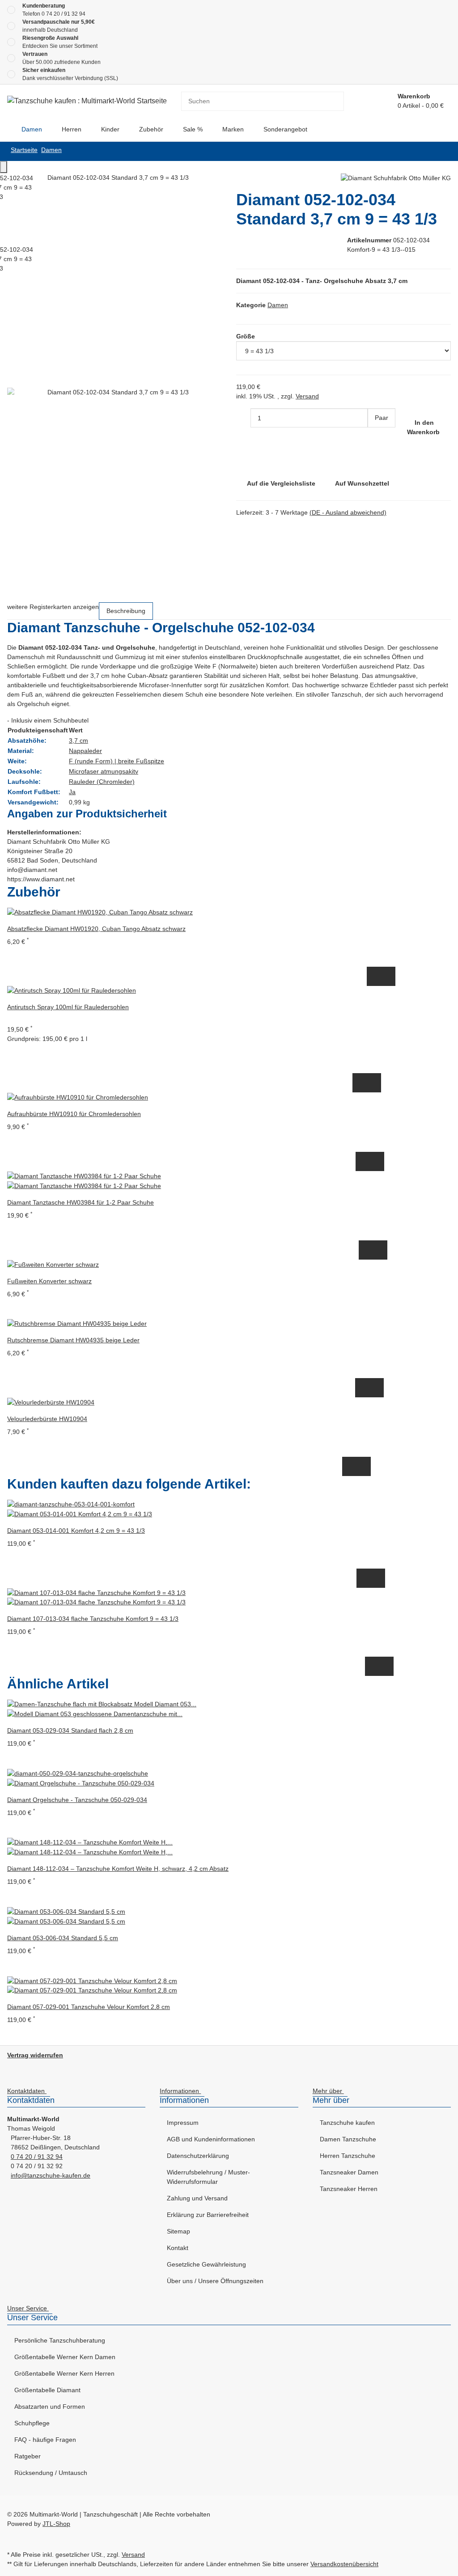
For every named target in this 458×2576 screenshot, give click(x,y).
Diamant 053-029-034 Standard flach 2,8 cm (70, 1730)
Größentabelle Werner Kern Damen (65, 2357)
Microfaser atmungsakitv (104, 771)
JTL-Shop (56, 2524)
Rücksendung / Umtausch (51, 2473)
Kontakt (178, 2248)
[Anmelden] (380, 101)
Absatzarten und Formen (50, 2407)
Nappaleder (85, 751)
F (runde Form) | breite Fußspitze (117, 761)
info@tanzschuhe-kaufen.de (51, 2175)
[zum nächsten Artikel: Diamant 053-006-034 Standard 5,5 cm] (429, 151)
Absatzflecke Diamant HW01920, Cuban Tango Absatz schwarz (96, 929)
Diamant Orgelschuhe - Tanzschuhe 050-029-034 (77, 1800)
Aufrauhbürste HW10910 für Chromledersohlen (74, 1114)
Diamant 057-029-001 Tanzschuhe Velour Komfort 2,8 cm (89, 2007)
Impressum (183, 2123)
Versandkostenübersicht (344, 2564)
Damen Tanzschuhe (348, 2139)
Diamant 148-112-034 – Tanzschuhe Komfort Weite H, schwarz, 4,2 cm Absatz (118, 1869)
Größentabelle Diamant (47, 2390)
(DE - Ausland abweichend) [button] (348, 512)
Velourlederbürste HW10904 (47, 1419)
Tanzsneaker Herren (349, 2189)
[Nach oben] (4, 167)
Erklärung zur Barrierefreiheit (208, 2215)
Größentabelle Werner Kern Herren (64, 2373)
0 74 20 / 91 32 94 (64, 14)
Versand (307, 396)
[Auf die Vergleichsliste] (374, 976)
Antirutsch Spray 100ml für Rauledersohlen (68, 1007)
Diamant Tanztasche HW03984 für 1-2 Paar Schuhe (81, 1202)
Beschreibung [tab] (126, 611)
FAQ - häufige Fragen (45, 2440)
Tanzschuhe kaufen (347, 2123)
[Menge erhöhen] (375, 437)
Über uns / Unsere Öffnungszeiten (215, 2281)
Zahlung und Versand (197, 2198)
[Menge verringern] (243, 418)
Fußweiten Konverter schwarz (49, 1281)
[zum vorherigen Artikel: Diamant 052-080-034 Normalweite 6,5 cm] (444, 151)
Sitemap (178, 2231)
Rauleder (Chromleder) (102, 782)
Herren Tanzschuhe (348, 2156)
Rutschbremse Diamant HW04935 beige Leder (73, 1340)
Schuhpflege (32, 2423)
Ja (72, 792)
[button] (29, 2092)
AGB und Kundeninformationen (211, 2139)
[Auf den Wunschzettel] (388, 976)
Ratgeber (28, 2456)
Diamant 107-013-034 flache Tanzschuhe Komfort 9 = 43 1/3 (93, 1619)
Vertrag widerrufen (35, 2055)
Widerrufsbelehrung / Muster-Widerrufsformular (208, 2177)
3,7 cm (78, 740)
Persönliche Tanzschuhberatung (60, 2340)
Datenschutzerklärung (198, 2156)
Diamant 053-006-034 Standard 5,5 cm (63, 1938)
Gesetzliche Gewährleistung (206, 2264)
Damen (278, 305)
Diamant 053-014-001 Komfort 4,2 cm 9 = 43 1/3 (76, 1531)
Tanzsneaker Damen (349, 2172)
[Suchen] (337, 101)
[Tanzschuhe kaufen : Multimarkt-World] (7, 129)
